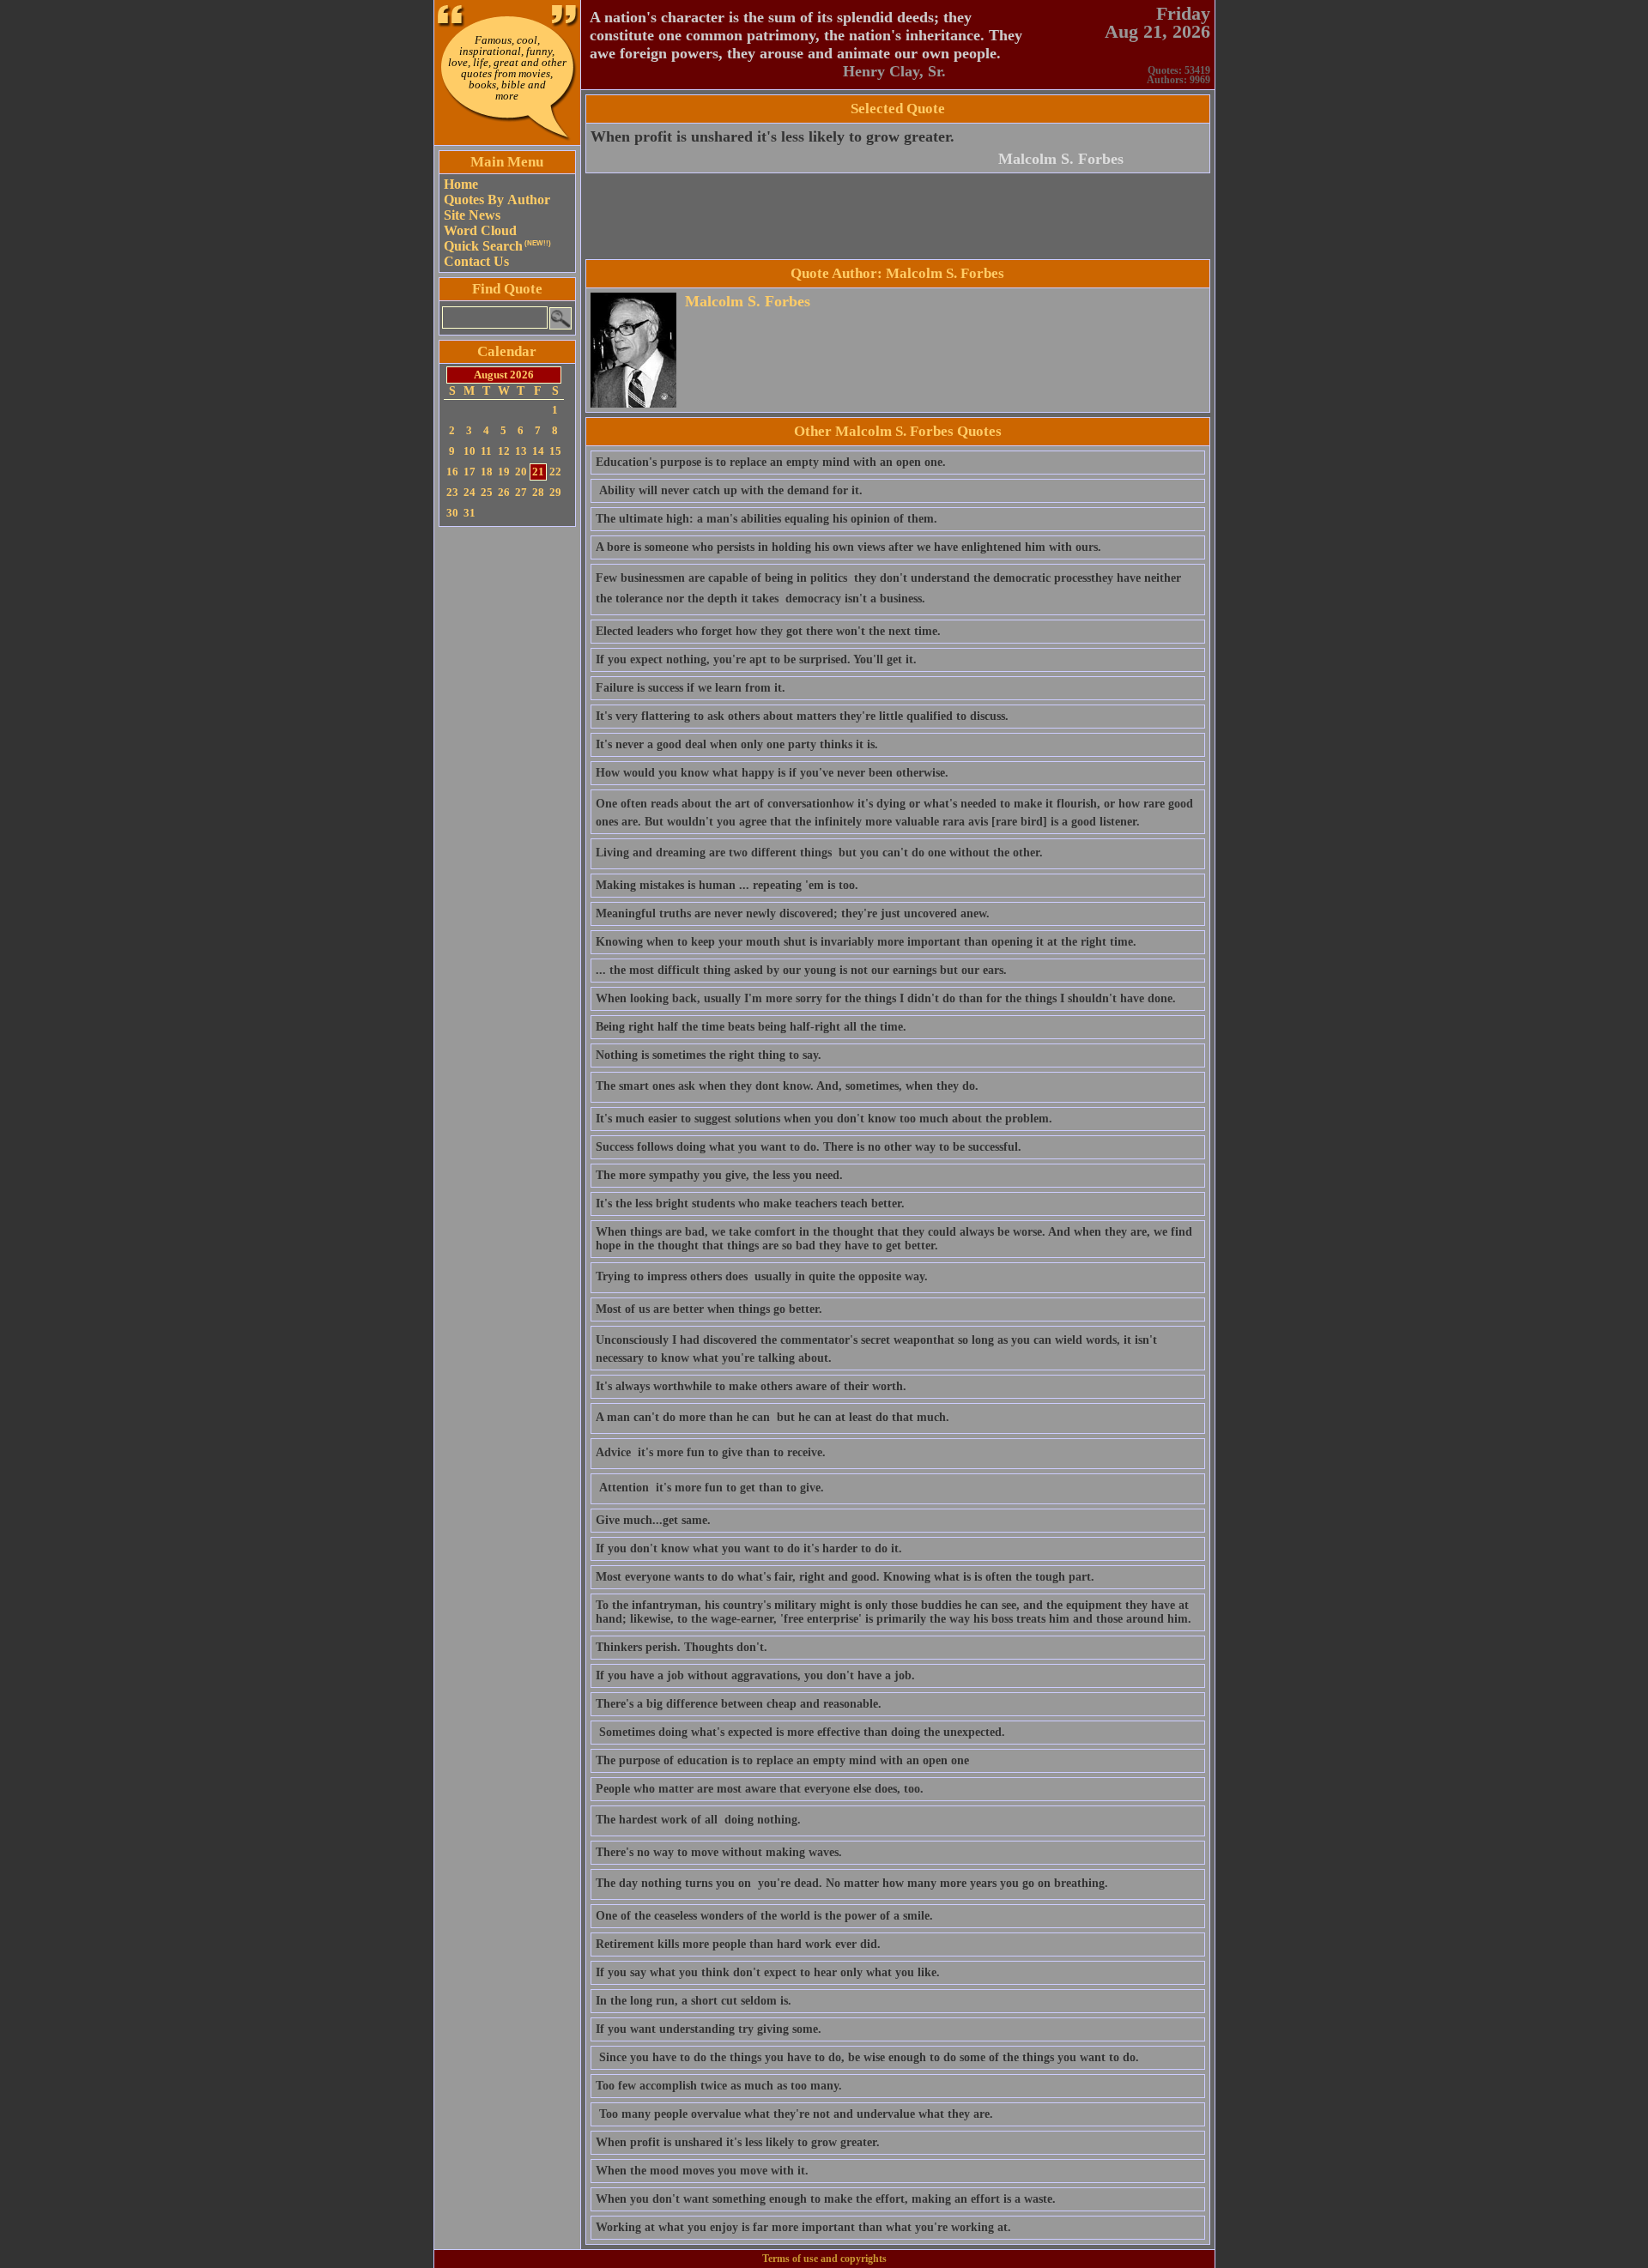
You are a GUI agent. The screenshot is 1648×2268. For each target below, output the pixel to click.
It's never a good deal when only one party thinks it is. (737, 744)
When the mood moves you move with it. (702, 2171)
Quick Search (497, 246)
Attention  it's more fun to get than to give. (710, 1488)
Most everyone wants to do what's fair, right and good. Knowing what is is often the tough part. (845, 1577)
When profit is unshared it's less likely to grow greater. (772, 136)
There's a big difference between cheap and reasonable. (739, 1704)
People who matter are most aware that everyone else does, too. (760, 1789)
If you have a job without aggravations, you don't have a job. (755, 1675)
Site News (472, 215)
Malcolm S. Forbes (1061, 159)
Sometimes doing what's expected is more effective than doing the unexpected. (800, 1732)
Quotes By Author (497, 200)
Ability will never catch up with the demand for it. (729, 490)
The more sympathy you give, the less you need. (719, 1175)
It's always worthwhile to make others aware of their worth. (751, 1386)
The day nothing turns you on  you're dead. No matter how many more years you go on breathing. (852, 1883)
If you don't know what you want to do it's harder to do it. (749, 1548)
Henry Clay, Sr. (894, 71)
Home (461, 184)
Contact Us (476, 261)
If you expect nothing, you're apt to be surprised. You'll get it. (756, 659)
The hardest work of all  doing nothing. (698, 1820)
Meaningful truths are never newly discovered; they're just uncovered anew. (793, 913)
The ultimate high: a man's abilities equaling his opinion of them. (766, 519)
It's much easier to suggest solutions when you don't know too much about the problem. (824, 1119)
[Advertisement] (507, 789)
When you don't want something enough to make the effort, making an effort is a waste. (826, 2199)
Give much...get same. (653, 1520)
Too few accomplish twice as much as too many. (719, 2086)
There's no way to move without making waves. (719, 1852)
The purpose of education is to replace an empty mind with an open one (782, 1760)
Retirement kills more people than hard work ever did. (738, 1944)
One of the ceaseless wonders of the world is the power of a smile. (764, 1916)
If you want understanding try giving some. (709, 2029)
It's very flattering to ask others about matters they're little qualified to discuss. (802, 716)
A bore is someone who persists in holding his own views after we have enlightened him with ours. (848, 547)
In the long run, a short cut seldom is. (694, 2001)
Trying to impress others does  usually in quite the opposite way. (762, 1276)
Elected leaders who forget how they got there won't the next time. (768, 631)
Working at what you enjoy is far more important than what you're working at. (803, 2227)
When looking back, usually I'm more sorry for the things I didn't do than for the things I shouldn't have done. (886, 998)
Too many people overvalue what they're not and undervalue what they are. (794, 2114)
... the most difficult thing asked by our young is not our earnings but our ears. (801, 970)
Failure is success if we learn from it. (691, 688)
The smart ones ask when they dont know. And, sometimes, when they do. (787, 1086)
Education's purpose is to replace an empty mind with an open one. (771, 462)
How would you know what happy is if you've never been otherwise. (772, 773)
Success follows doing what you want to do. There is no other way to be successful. (809, 1147)
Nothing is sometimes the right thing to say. (709, 1055)
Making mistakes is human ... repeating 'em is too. (727, 885)
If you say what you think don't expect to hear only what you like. (768, 1972)
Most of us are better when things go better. (709, 1309)
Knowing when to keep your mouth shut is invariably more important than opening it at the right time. (866, 942)
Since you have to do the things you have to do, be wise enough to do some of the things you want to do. (867, 2057)
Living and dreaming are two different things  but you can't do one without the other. (819, 853)
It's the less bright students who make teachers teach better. (750, 1204)
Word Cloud (480, 230)
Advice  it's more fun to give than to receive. (711, 1452)
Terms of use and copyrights (824, 2259)
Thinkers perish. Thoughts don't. (682, 1647)
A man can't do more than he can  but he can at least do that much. (772, 1417)
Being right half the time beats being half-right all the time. (751, 1027)
